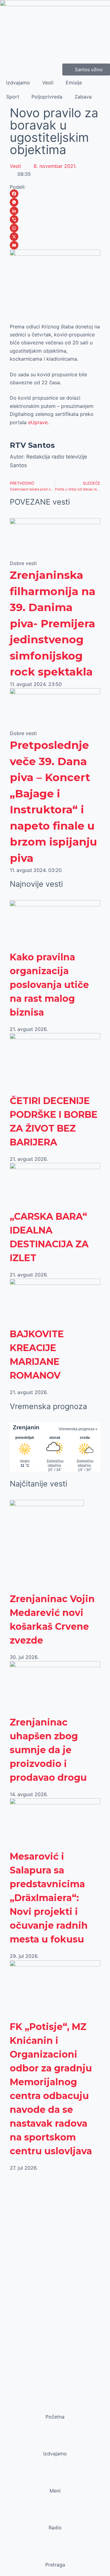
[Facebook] (55, 194)
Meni (55, 2491)
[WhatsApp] (55, 228)
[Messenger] (55, 202)
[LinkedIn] (55, 211)
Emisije (74, 83)
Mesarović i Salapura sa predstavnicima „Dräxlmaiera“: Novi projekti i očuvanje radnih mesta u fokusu (49, 1898)
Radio (55, 2528)
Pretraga (55, 2565)
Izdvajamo (18, 83)
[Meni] (55, 2479)
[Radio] (55, 2516)
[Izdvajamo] (55, 2442)
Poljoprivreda (47, 97)
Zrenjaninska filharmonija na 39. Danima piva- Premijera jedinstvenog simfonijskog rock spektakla (53, 623)
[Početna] (55, 2405)
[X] (55, 237)
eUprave (38, 422)
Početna (55, 2417)
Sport (13, 97)
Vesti (48, 83)
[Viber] (55, 219)
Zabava (83, 97)
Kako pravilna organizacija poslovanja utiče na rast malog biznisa (49, 985)
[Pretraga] (55, 2553)
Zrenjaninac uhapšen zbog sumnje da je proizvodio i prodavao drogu (48, 1750)
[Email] (55, 245)
